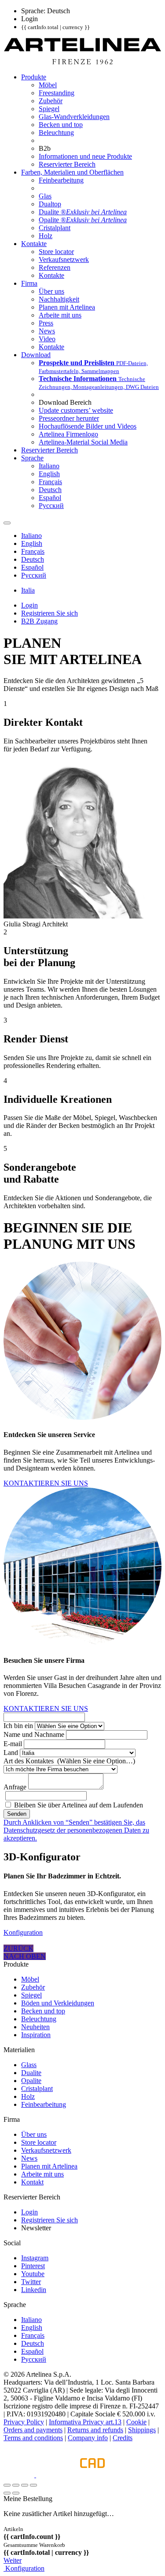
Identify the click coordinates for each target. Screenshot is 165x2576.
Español (32, 2351)
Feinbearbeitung (44, 2104)
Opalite (31, 2081)
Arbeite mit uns (42, 2174)
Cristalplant (37, 2089)
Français (33, 2335)
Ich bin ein (18, 1726)
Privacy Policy (24, 2422)
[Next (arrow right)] (16, 2493)
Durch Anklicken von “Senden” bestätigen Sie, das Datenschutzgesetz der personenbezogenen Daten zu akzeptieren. (76, 1830)
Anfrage (15, 1787)
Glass (29, 2065)
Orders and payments (33, 2430)
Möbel (30, 1979)
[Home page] (82, 62)
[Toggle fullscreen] (25, 2485)
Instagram (35, 2258)
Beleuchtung (39, 2019)
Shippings (142, 2430)
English (32, 2328)
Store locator (39, 2142)
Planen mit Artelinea (49, 2166)
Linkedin (34, 2290)
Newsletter (36, 2228)
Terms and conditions (33, 2438)
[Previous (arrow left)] (7, 2493)
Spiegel (31, 1995)
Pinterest (33, 2266)
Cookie (136, 2422)
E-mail (13, 1744)
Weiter (13, 2560)
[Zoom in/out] (33, 2485)
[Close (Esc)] (7, 2485)
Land (11, 1753)
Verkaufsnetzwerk (46, 2150)
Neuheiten (35, 2027)
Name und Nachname (34, 1734)
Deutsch (33, 2343)
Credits (123, 2438)
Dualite (31, 2073)
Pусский (34, 2359)
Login (29, 2212)
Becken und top (43, 2011)
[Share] (16, 2485)
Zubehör (33, 1987)
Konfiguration (23, 1932)
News (29, 2158)
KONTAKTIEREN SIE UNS (46, 1483)
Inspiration (36, 2035)
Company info (88, 2438)
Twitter (31, 2282)
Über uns (34, 2134)
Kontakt (32, 2182)
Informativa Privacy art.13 (85, 2422)
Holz (28, 2096)
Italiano (31, 2320)
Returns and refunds (95, 2430)
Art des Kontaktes (69, 1761)
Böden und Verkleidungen (58, 2003)
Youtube (33, 2274)
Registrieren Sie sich (49, 2220)
